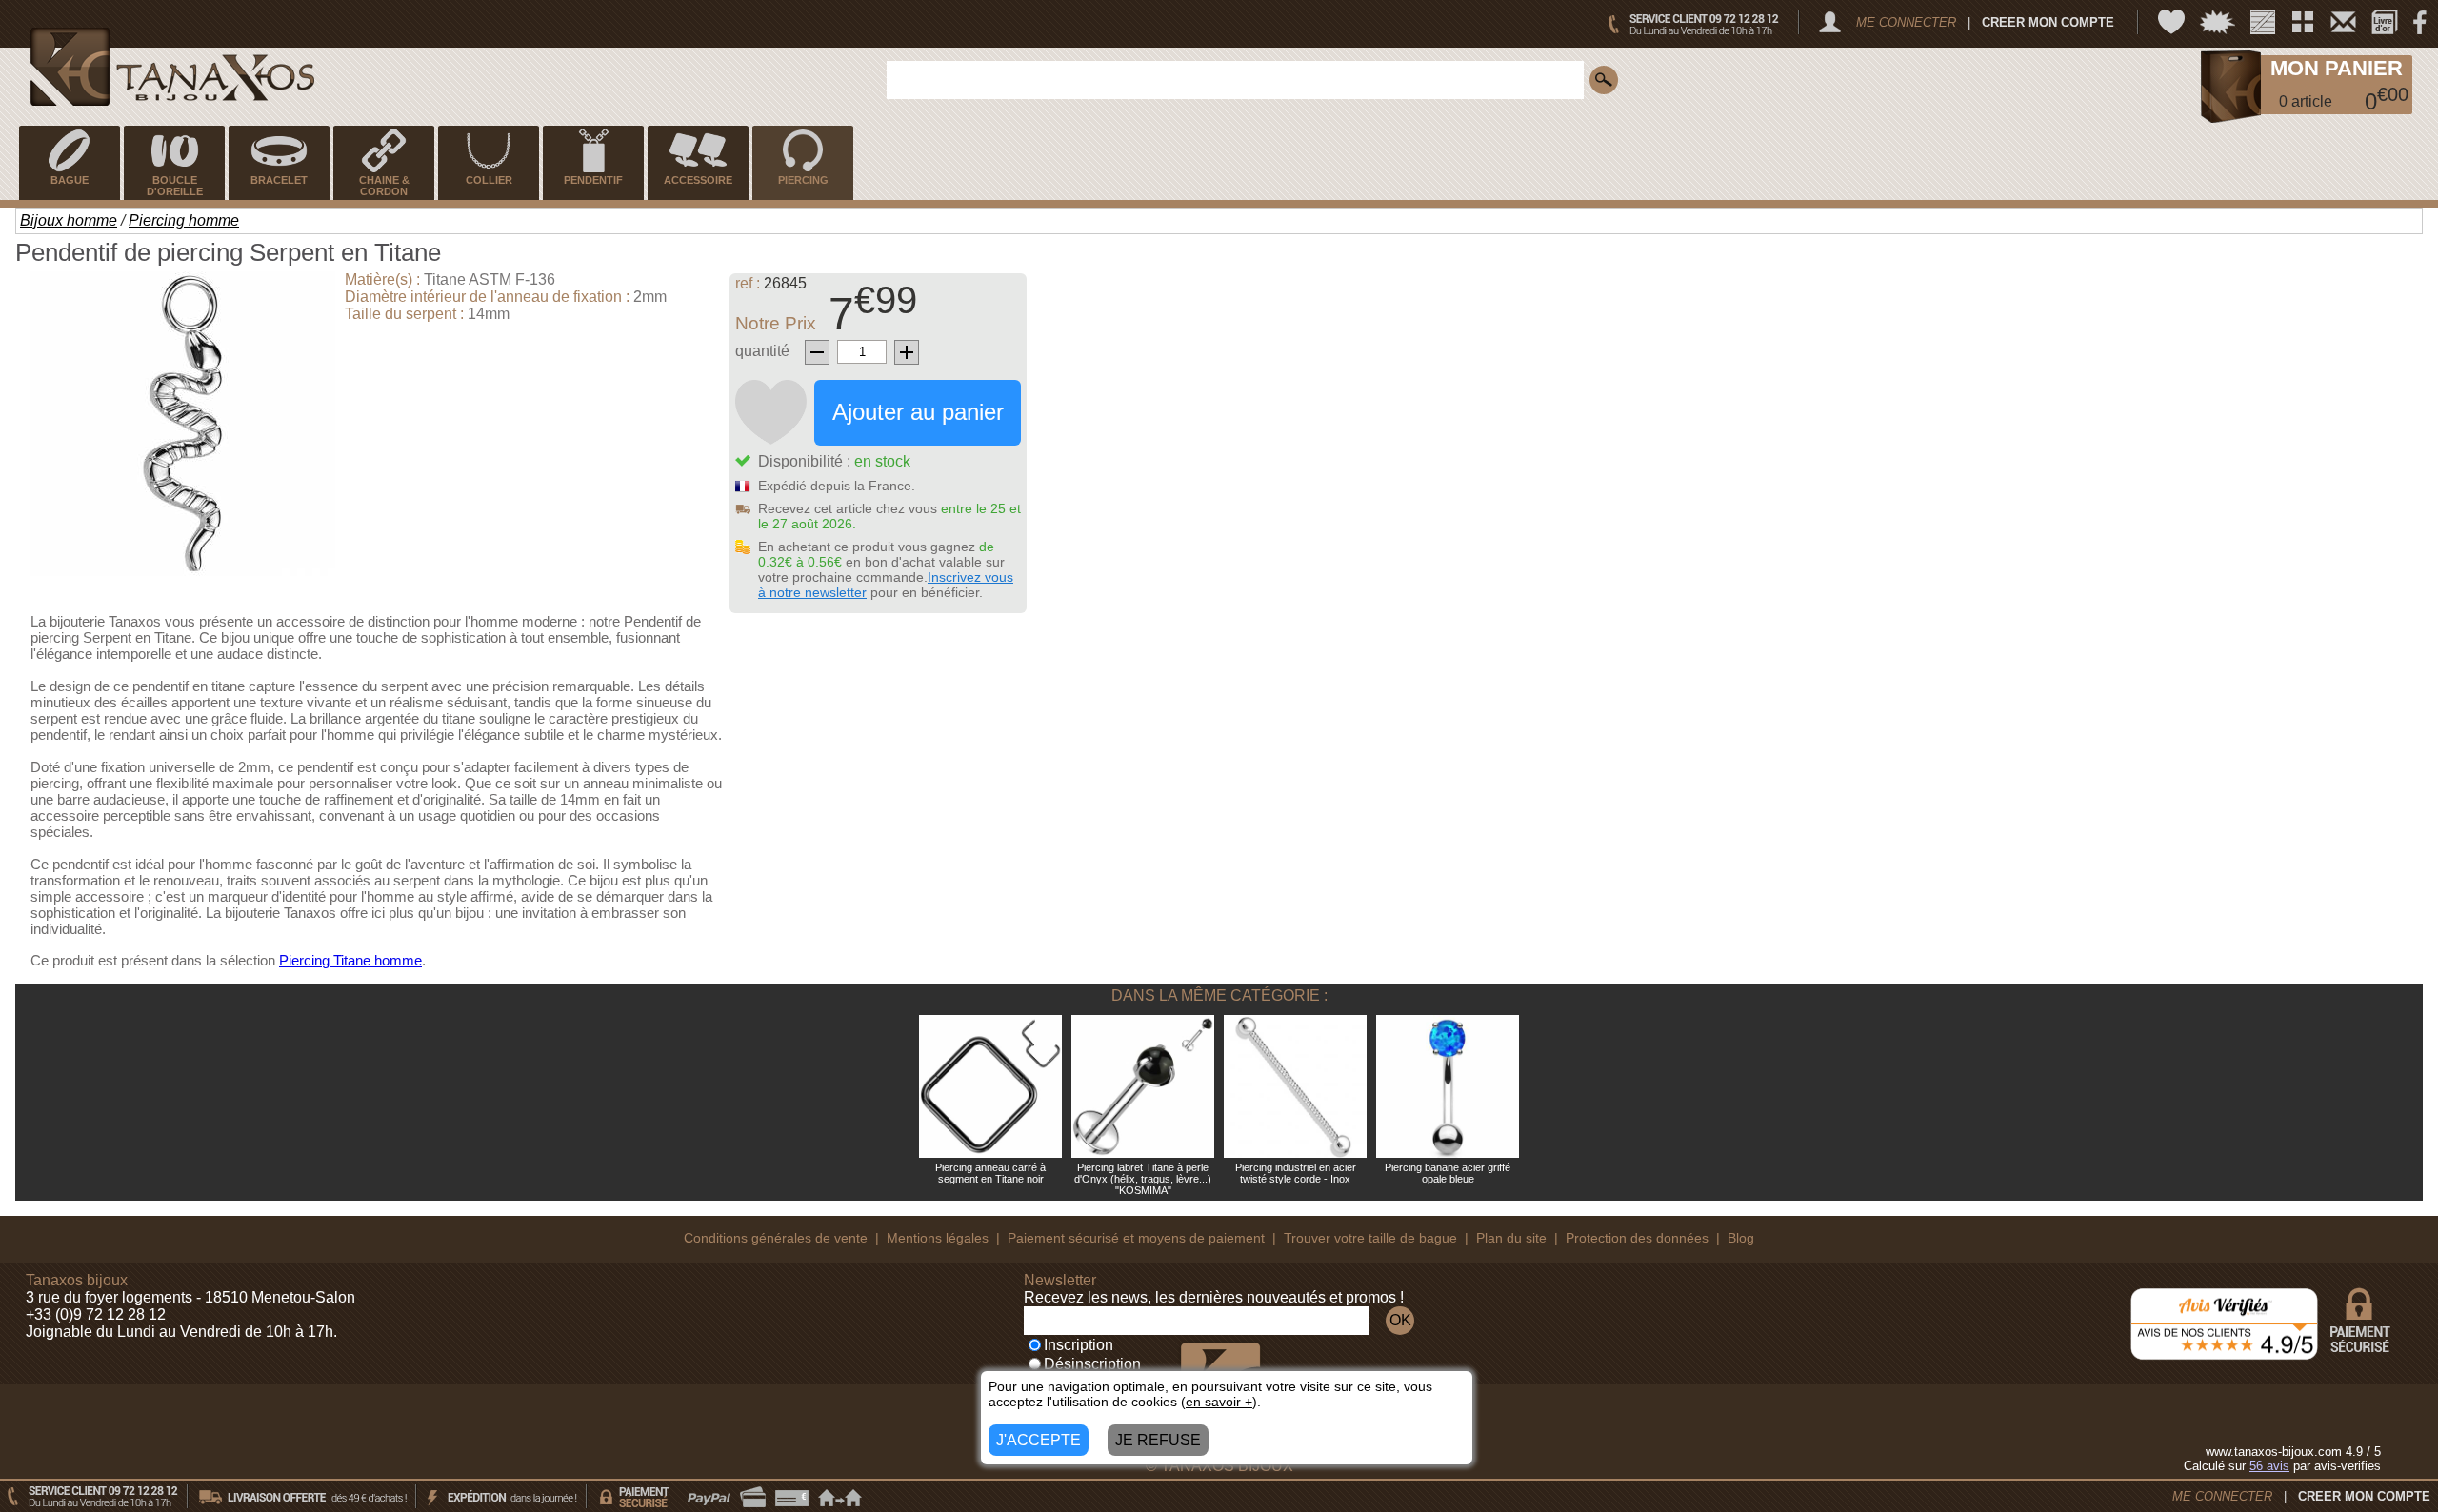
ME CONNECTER (1906, 22)
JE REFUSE (1158, 1440)
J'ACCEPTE (1039, 1440)
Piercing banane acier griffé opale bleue (1448, 1173)
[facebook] (2420, 22)
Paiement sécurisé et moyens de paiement (1136, 1238)
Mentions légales (938, 1238)
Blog (1741, 1238)
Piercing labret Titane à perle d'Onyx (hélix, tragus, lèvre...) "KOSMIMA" (1143, 1179)
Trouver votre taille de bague (1370, 1238)
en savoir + (1219, 1402)
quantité (762, 351)
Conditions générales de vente (776, 1238)
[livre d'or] (2385, 22)
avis (2269, 1466)
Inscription (1079, 1345)
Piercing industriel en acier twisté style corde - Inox (1296, 1173)
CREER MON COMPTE (2048, 22)
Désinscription (1092, 1364)
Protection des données (1637, 1238)
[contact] (2343, 22)
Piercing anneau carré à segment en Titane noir (990, 1173)
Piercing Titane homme (350, 960)
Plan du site (1511, 1238)
